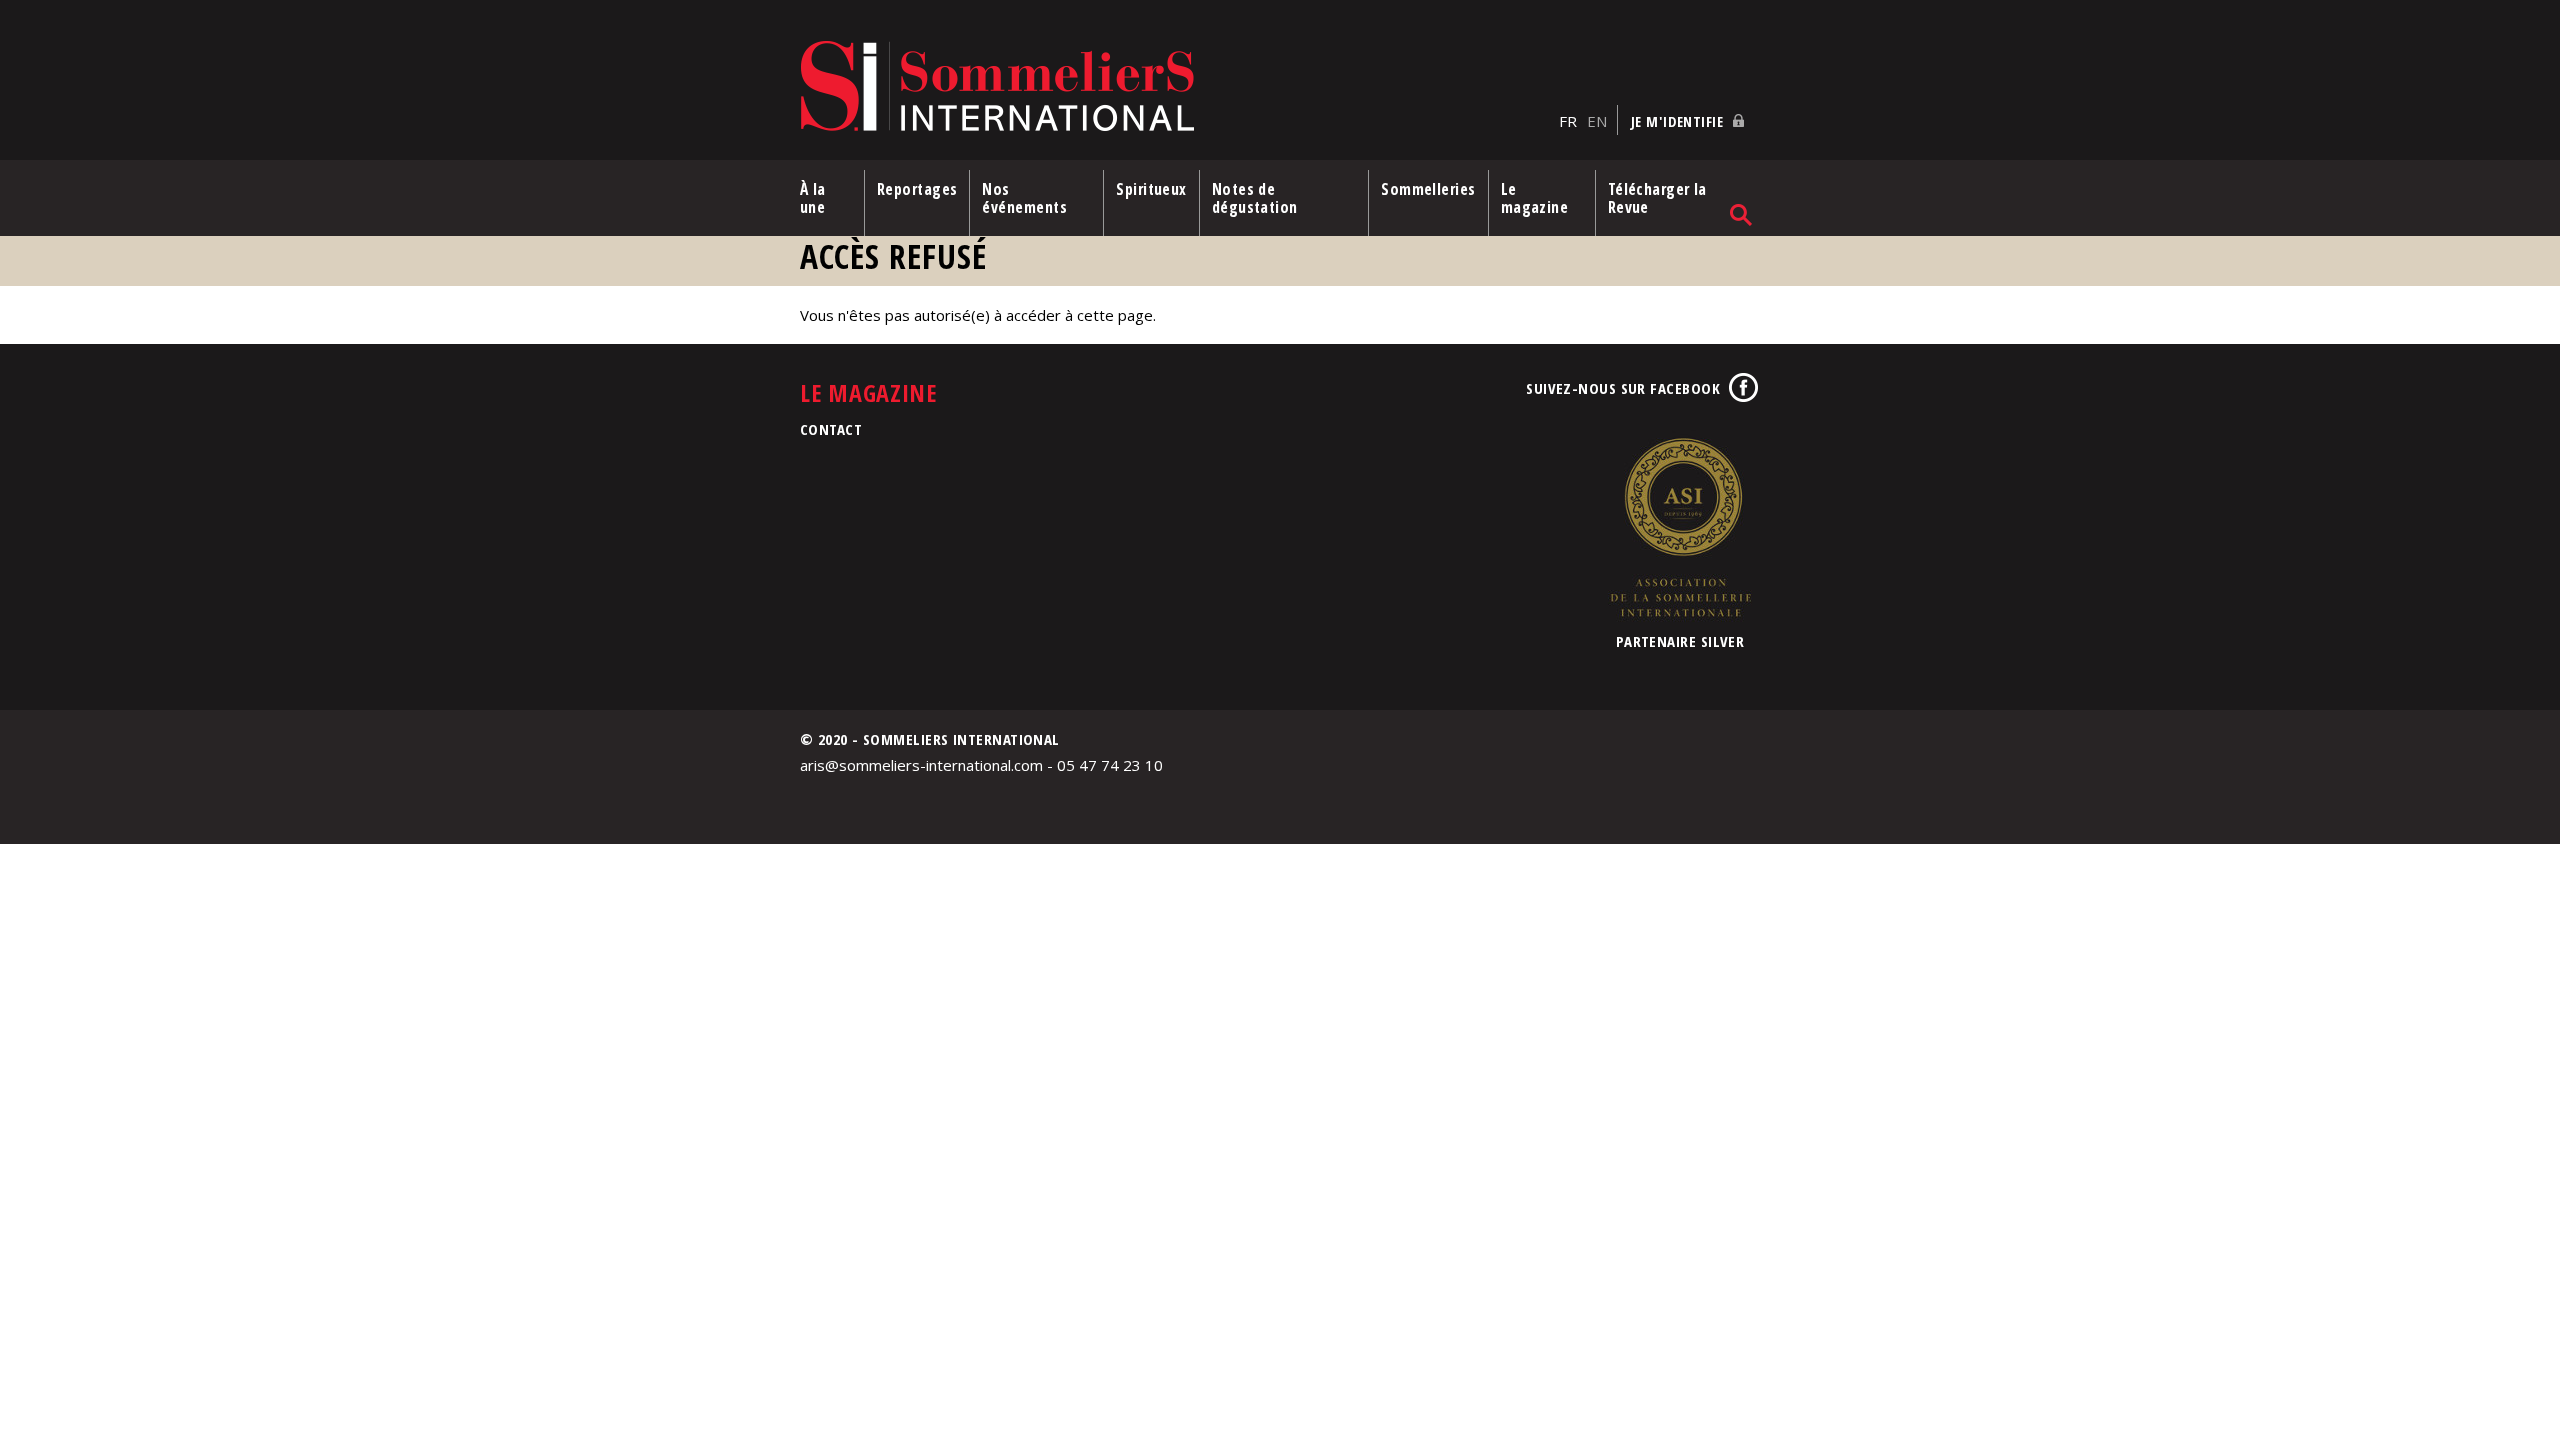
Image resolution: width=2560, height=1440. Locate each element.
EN (1597, 121)
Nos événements (1024, 198)
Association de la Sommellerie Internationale (1680, 527)
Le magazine (1535, 198)
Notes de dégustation (1255, 198)
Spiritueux (1151, 189)
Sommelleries (1428, 189)
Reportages (917, 189)
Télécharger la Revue (1657, 198)
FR (1568, 121)
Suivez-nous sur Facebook (1623, 388)
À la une (813, 198)
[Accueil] (1174, 87)
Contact (831, 429)
